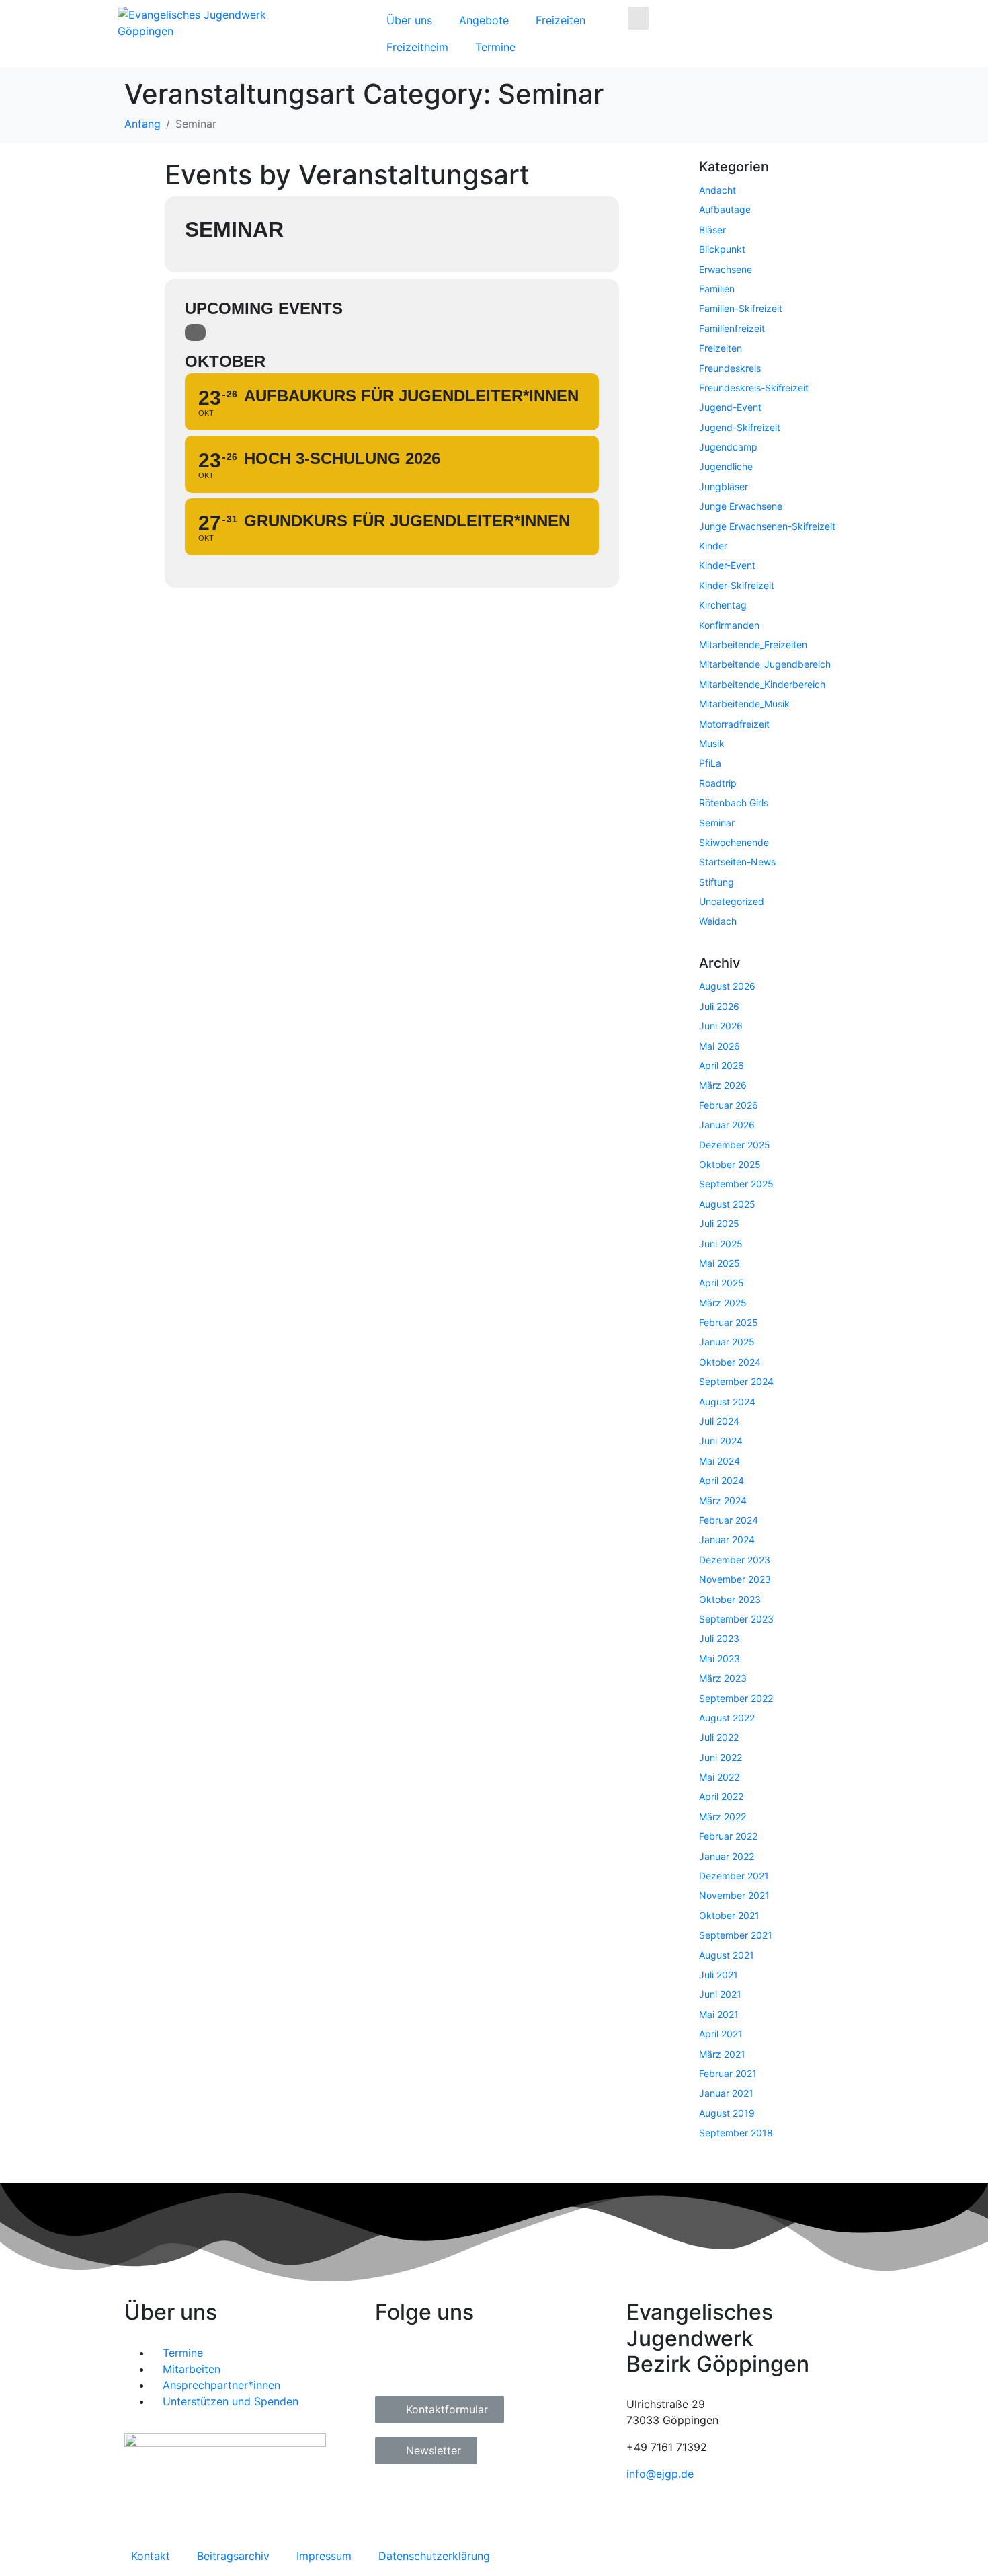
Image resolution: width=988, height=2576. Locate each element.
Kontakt (151, 2556)
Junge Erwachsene (741, 506)
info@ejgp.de (660, 2474)
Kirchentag (723, 605)
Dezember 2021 (734, 1876)
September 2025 (736, 1184)
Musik (712, 743)
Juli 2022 (719, 1737)
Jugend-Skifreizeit (740, 427)
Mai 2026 (719, 1046)
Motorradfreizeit (734, 724)
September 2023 (736, 1619)
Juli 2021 (718, 1975)
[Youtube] (466, 2362)
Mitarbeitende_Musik (744, 704)
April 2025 (722, 1283)
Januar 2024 (727, 1539)
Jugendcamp (728, 447)
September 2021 (736, 1935)
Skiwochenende (734, 842)
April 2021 (721, 2034)
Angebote (484, 20)
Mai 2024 (719, 1461)
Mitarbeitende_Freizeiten (753, 645)
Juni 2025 (721, 1244)
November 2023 (735, 1579)
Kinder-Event (727, 565)
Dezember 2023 (735, 1560)
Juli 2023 (719, 1638)
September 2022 (736, 1698)
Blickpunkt (722, 249)
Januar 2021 (726, 2093)
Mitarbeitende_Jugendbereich (765, 664)
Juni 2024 (721, 1441)
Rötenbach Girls (734, 803)
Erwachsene (726, 269)
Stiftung (716, 882)
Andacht (717, 190)
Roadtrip (718, 783)
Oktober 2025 (730, 1164)
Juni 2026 (721, 1026)
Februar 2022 (728, 1836)
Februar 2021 (728, 2073)
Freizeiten (561, 20)
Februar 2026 (729, 1105)
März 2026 (723, 1085)
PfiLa (710, 763)
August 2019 (727, 2113)
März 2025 (723, 1303)
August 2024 (727, 1402)
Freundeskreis (730, 368)
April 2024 (722, 1480)
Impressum (324, 2556)
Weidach (718, 921)
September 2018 (736, 2133)
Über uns (409, 20)
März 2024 (723, 1500)
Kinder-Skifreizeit (737, 585)
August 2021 (727, 1955)
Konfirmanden (729, 625)
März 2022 (723, 1817)
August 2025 (727, 1204)
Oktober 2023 (730, 1599)
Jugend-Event (730, 407)
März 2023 (723, 1678)
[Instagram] (429, 2362)
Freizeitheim (417, 47)
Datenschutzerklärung (434, 2556)
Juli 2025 (719, 1223)
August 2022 (727, 1718)
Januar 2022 (727, 1856)
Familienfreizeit (732, 328)
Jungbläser (724, 486)
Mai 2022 (719, 1777)
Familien (717, 289)
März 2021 (722, 2054)
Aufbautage (725, 209)
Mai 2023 (719, 1658)
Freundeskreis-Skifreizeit (754, 388)
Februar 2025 (729, 1322)
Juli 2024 (719, 1421)
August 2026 (727, 986)
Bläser (712, 230)
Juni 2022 (721, 1757)
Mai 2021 (719, 2014)
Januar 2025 (727, 1342)
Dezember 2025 (735, 1145)
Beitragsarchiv (233, 2556)
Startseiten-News (737, 862)
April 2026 (722, 1065)
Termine (495, 47)
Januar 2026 (727, 1125)
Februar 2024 (729, 1520)
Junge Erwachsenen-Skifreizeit (767, 526)
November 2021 (734, 1895)
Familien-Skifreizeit (741, 308)
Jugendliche (726, 466)
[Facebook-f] (392, 2362)
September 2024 (736, 1381)
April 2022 (721, 1796)
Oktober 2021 (729, 1915)
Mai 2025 (719, 1263)
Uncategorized (732, 901)
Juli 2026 (719, 1006)
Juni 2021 (720, 1994)
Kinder (713, 546)
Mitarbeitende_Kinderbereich (762, 684)
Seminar (717, 823)
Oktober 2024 (730, 1362)
